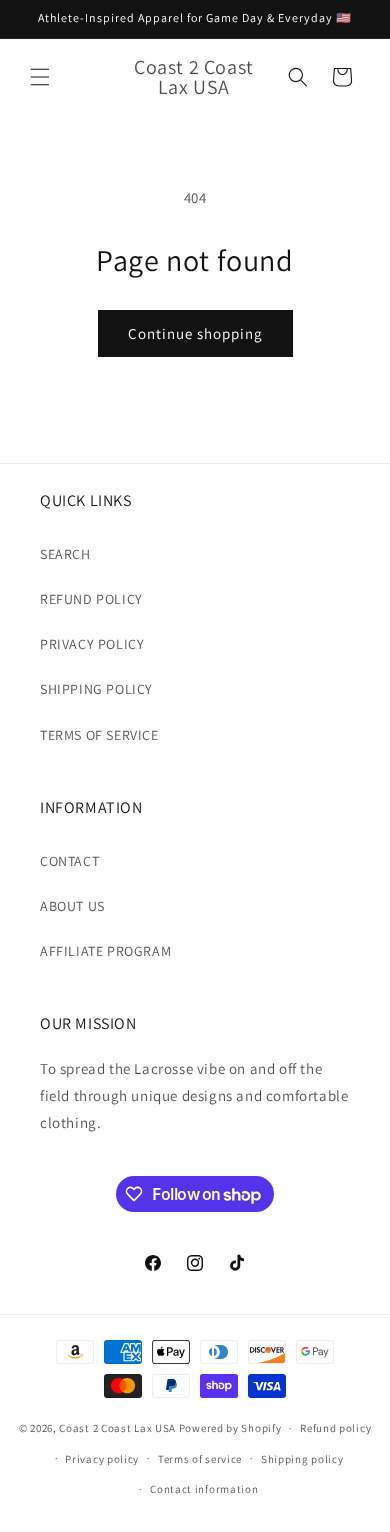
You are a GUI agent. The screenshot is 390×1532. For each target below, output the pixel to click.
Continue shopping (195, 333)
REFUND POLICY (91, 599)
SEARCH (65, 554)
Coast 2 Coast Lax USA (117, 1428)
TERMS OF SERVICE (99, 735)
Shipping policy (302, 1459)
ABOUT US (72, 906)
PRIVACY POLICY (92, 644)
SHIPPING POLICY (96, 689)
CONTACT (69, 861)
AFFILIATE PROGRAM (105, 951)
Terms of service (200, 1459)
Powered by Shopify (230, 1428)
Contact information (204, 1489)
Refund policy (335, 1428)
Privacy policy (102, 1459)
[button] (40, 77)
